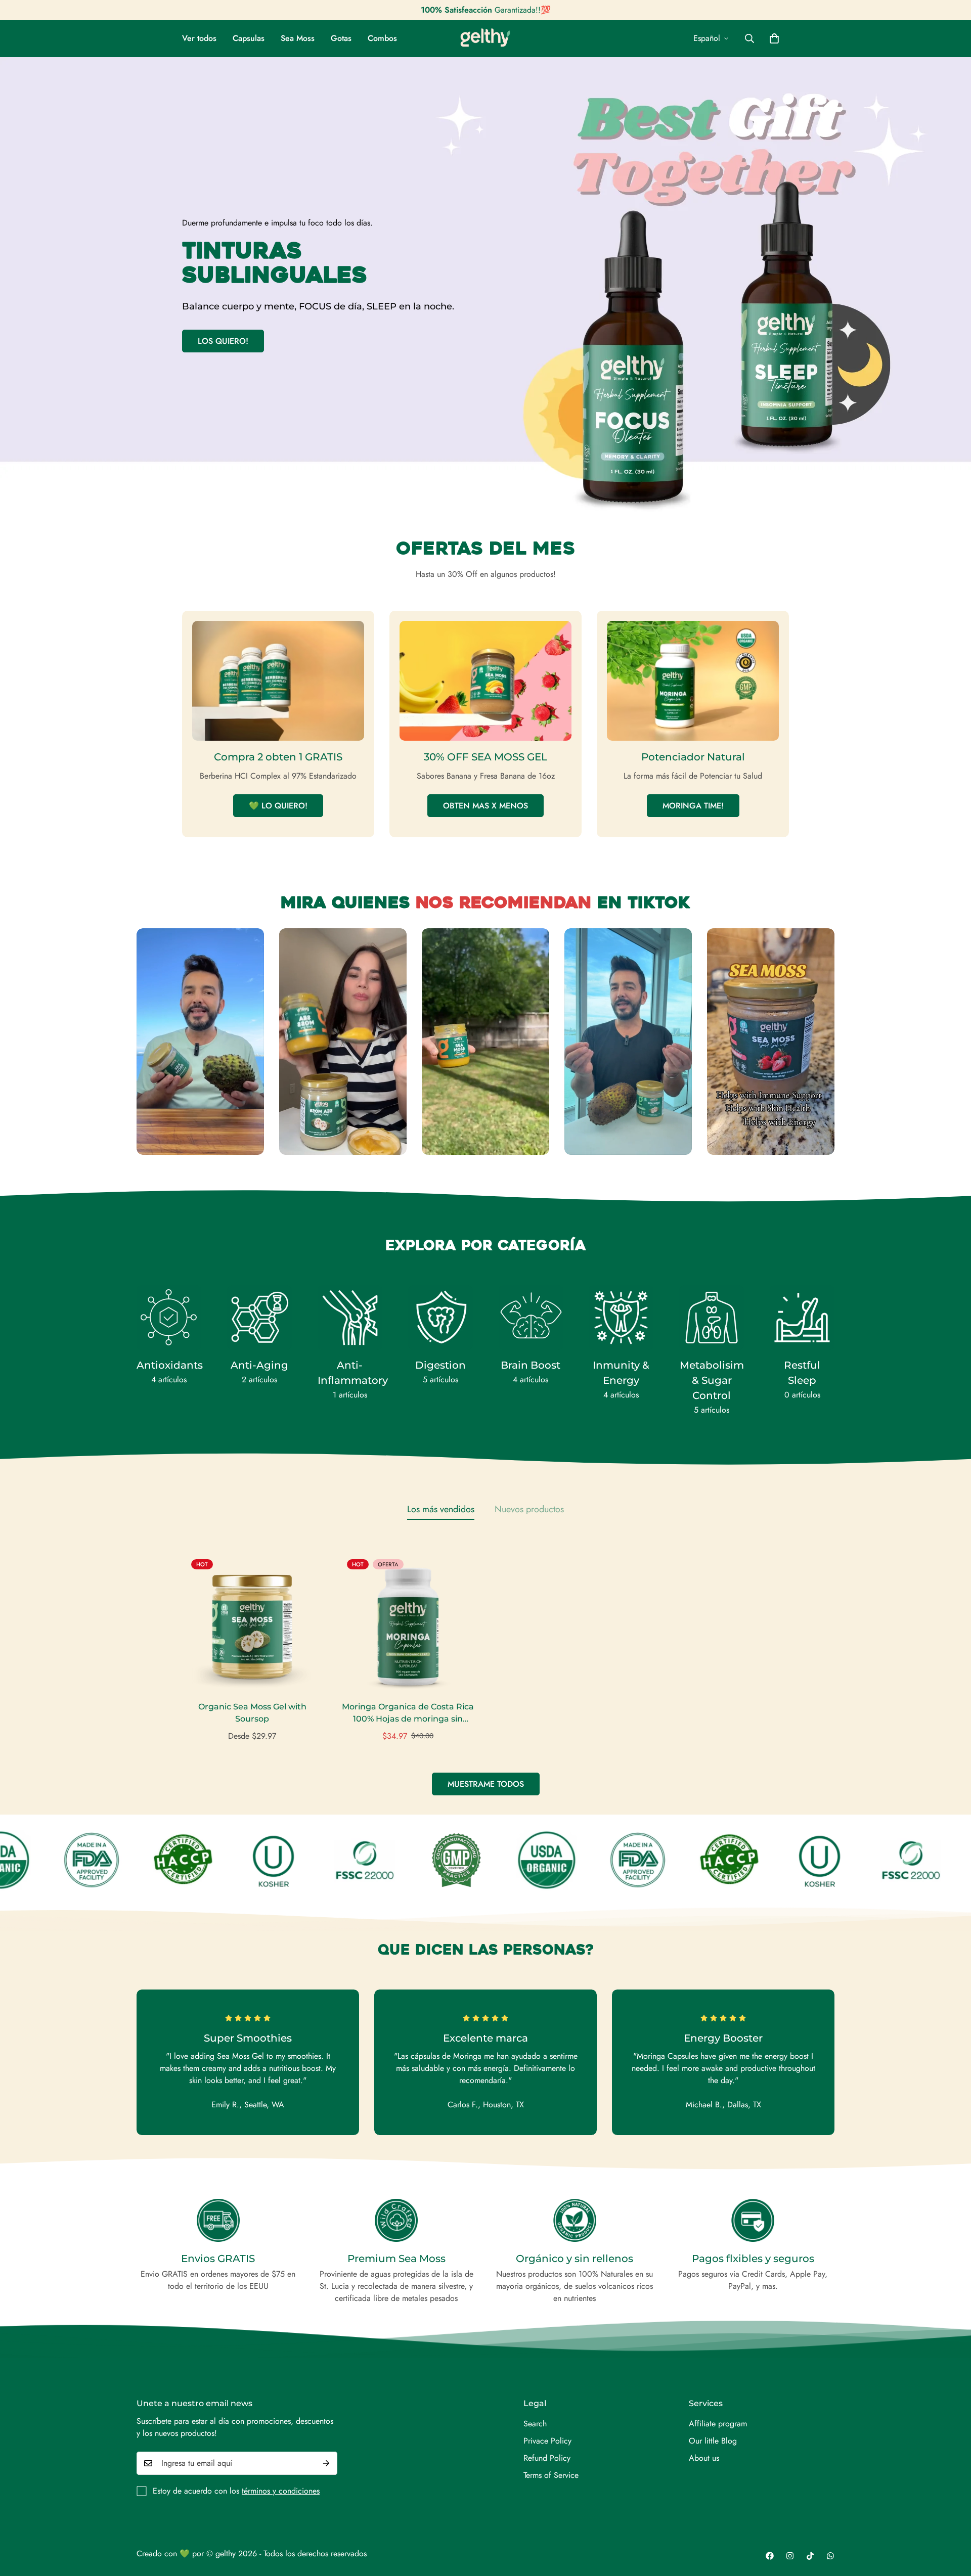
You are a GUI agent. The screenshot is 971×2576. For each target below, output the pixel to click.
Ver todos (199, 38)
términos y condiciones (281, 2491)
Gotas (341, 38)
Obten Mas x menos (485, 806)
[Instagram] (790, 2556)
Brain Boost (531, 1365)
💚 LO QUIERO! (278, 806)
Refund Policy (547, 2458)
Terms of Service (551, 2475)
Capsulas (249, 38)
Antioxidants (169, 1365)
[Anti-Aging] (259, 1318)
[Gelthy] (485, 39)
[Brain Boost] (531, 1318)
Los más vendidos (441, 1509)
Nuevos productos (529, 1509)
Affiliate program (718, 2424)
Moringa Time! (693, 806)
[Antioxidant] (169, 1318)
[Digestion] (440, 1318)
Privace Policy (547, 2441)
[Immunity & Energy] (621, 1318)
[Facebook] (770, 2556)
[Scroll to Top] (951, 2521)
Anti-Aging (259, 1365)
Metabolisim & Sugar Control (712, 1380)
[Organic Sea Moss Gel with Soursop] (252, 1620)
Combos (382, 38)
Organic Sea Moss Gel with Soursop (252, 1713)
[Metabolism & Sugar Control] (712, 1318)
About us (704, 2458)
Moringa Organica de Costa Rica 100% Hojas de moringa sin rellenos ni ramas (408, 1713)
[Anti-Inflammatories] (350, 1318)
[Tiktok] (810, 2556)
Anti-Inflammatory (350, 1373)
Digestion (440, 1365)
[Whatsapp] (830, 2556)
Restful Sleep (802, 1373)
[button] (774, 38)
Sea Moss (298, 38)
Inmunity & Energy (621, 1373)
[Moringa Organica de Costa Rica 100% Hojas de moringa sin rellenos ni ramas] (408, 1620)
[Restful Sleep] (802, 1318)
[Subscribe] (326, 2463)
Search (535, 2424)
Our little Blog (713, 2441)
